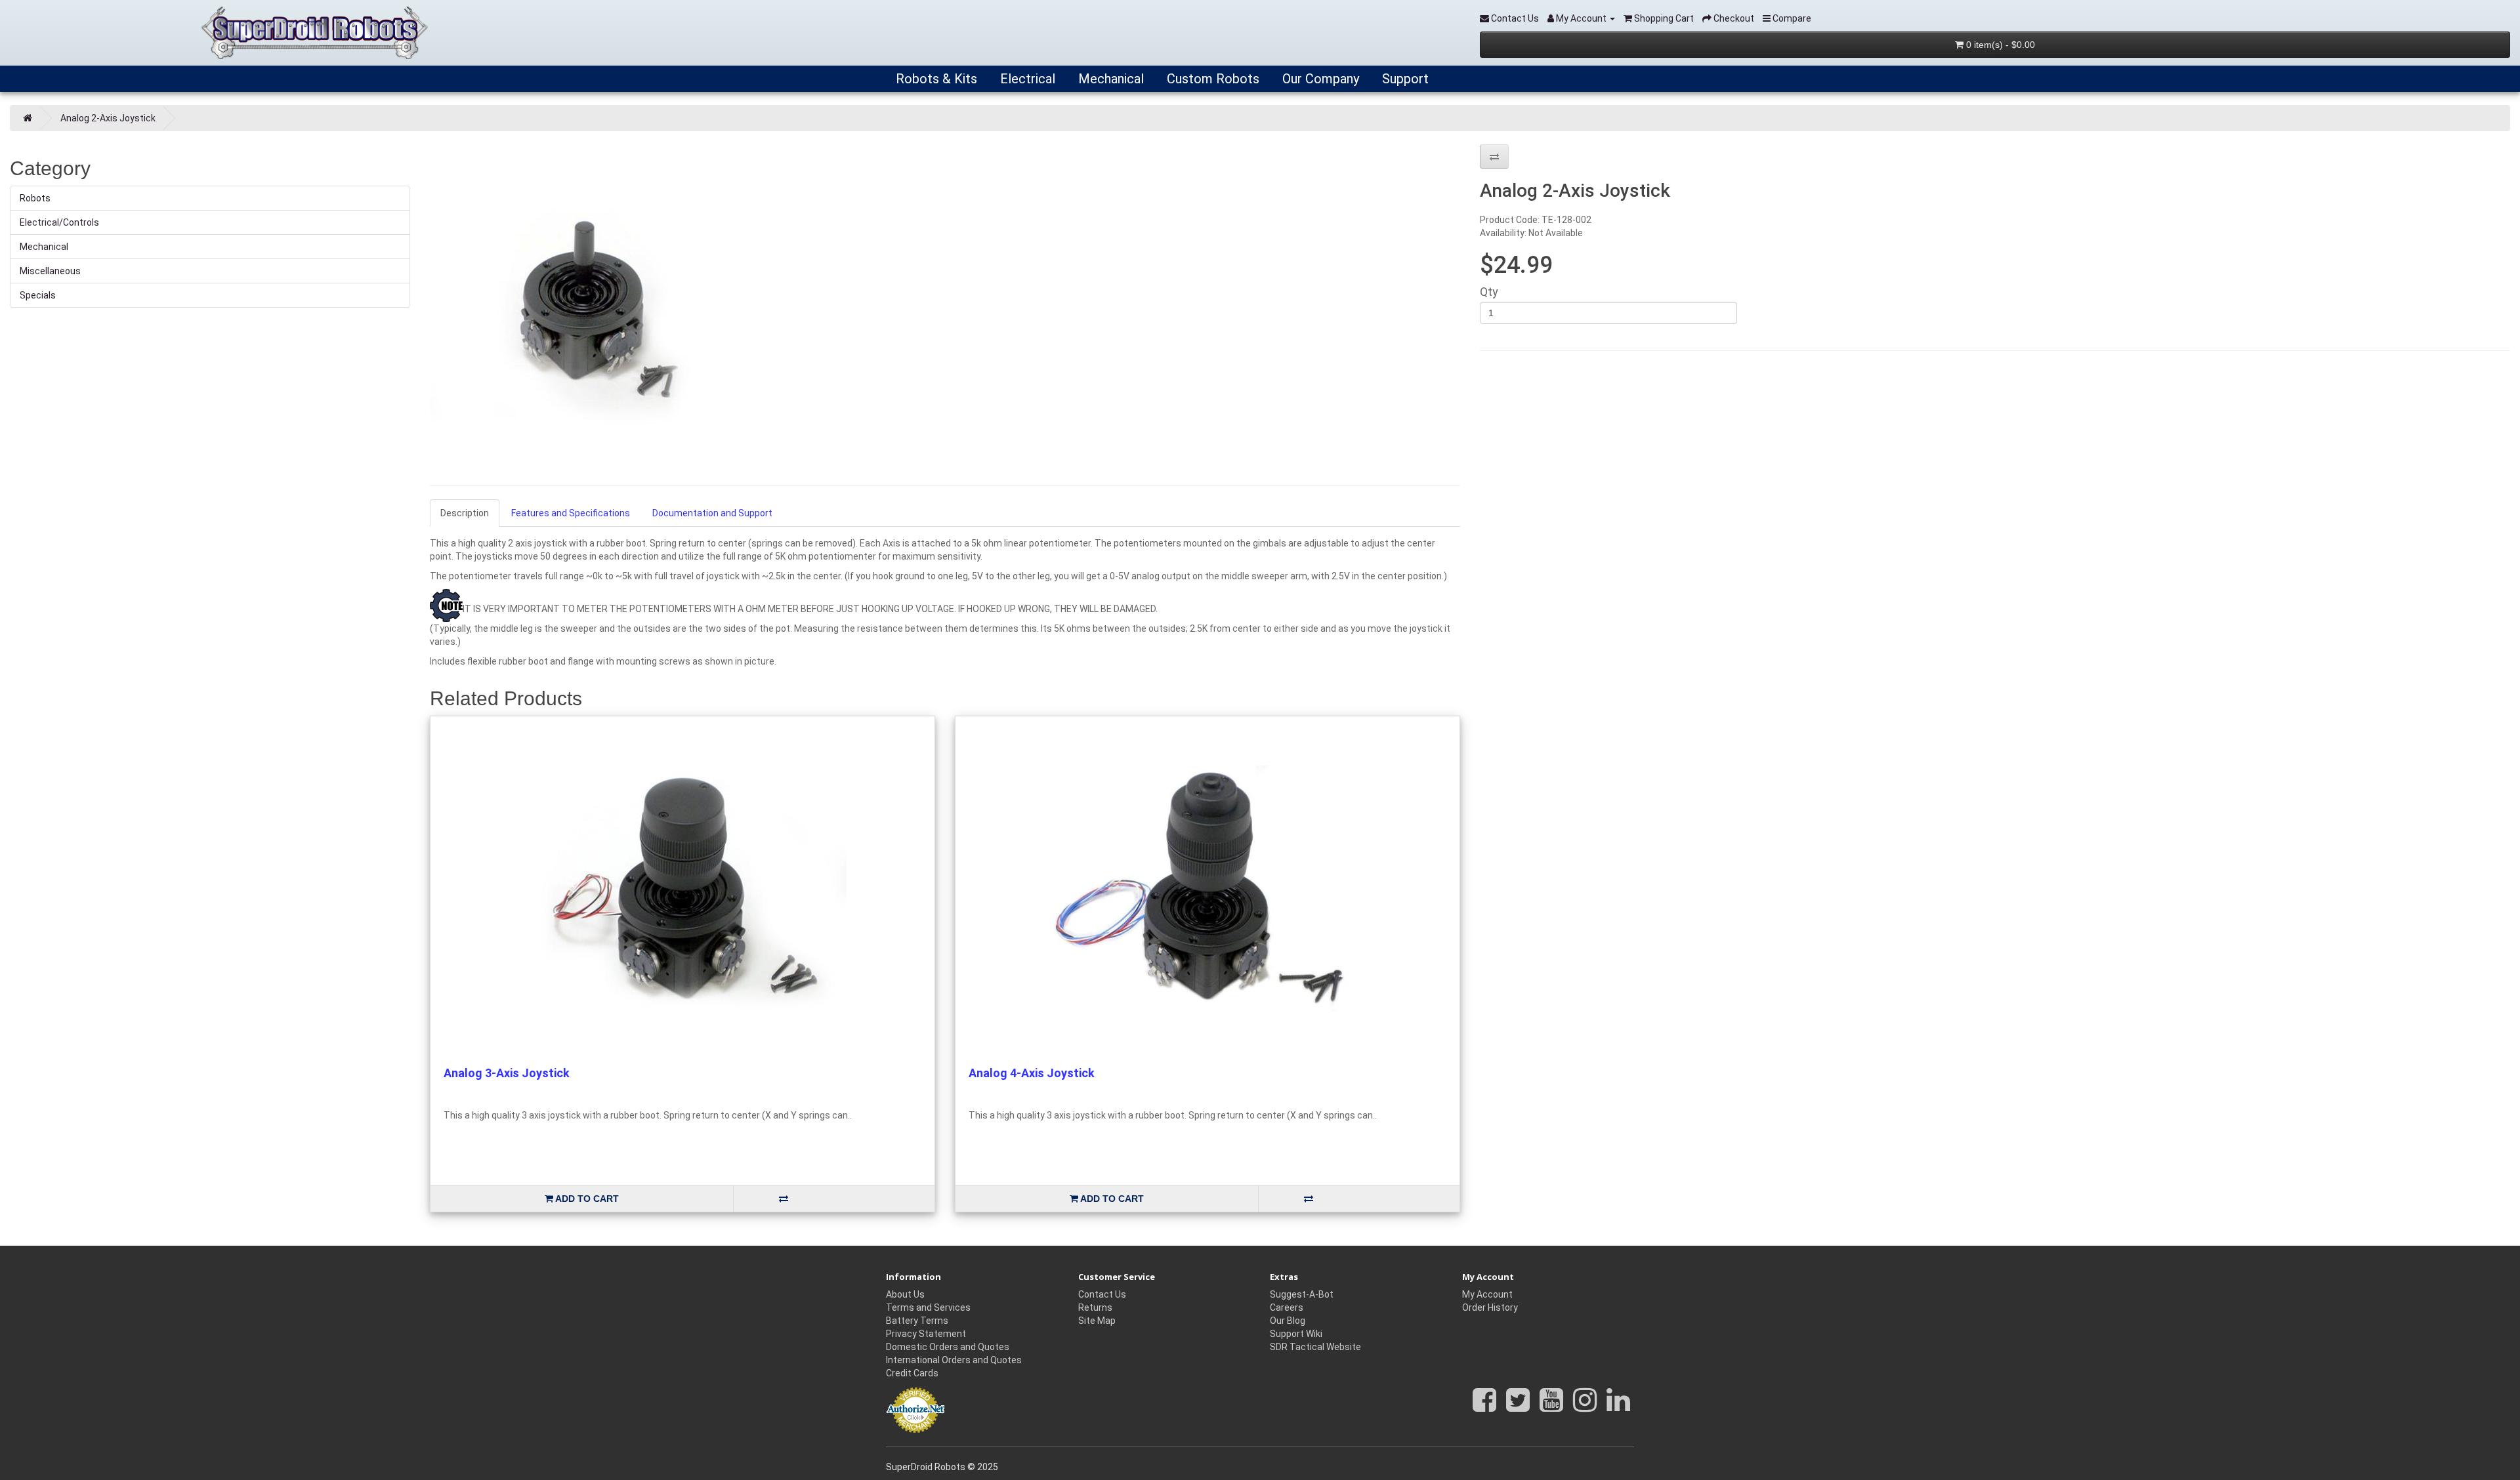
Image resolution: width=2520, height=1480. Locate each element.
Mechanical (1109, 79)
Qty (1489, 292)
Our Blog (1288, 1321)
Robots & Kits (935, 79)
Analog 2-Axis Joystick (108, 118)
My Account (1487, 1294)
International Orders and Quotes (954, 1360)
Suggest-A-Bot (1302, 1294)
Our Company (1319, 79)
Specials (38, 295)
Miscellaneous (50, 271)
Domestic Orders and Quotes (948, 1347)
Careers (1287, 1307)
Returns (1095, 1307)
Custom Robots (1211, 79)
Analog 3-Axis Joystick (507, 1073)
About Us (905, 1294)
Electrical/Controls (59, 222)
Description (465, 513)
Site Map (1097, 1321)
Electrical (1026, 79)
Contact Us (1102, 1294)
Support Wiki (1296, 1334)
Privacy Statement (926, 1334)
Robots (35, 198)
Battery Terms (917, 1321)
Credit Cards (912, 1373)
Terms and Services (928, 1307)
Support (1404, 79)
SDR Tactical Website (1315, 1347)
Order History (1490, 1307)
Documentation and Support (712, 513)
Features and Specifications (571, 513)
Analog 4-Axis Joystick (1032, 1073)
